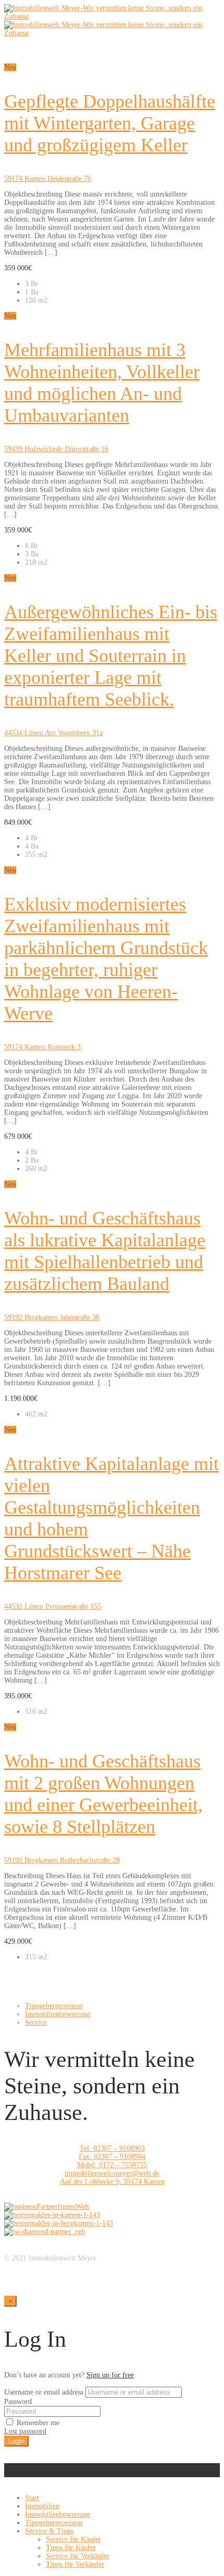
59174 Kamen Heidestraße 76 (48, 179)
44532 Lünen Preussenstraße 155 (53, 1606)
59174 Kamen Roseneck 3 (42, 1047)
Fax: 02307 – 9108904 (112, 2157)
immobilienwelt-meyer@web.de (112, 2173)
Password (18, 2402)
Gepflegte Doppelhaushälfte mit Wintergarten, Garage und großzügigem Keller (110, 123)
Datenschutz (22, 2275)
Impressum (20, 2266)
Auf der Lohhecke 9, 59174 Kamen (112, 2182)
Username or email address (44, 2392)
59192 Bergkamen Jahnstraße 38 (52, 1317)
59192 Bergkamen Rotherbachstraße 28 (62, 1860)
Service (36, 2022)
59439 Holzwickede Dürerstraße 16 (56, 449)
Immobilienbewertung (58, 2014)
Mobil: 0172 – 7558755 (112, 2165)
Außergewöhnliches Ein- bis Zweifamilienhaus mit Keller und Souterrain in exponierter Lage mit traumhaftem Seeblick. (111, 656)
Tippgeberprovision (54, 2006)
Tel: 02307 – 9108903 (112, 2148)
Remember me (37, 2423)
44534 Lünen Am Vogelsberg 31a (53, 733)
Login (16, 2441)
